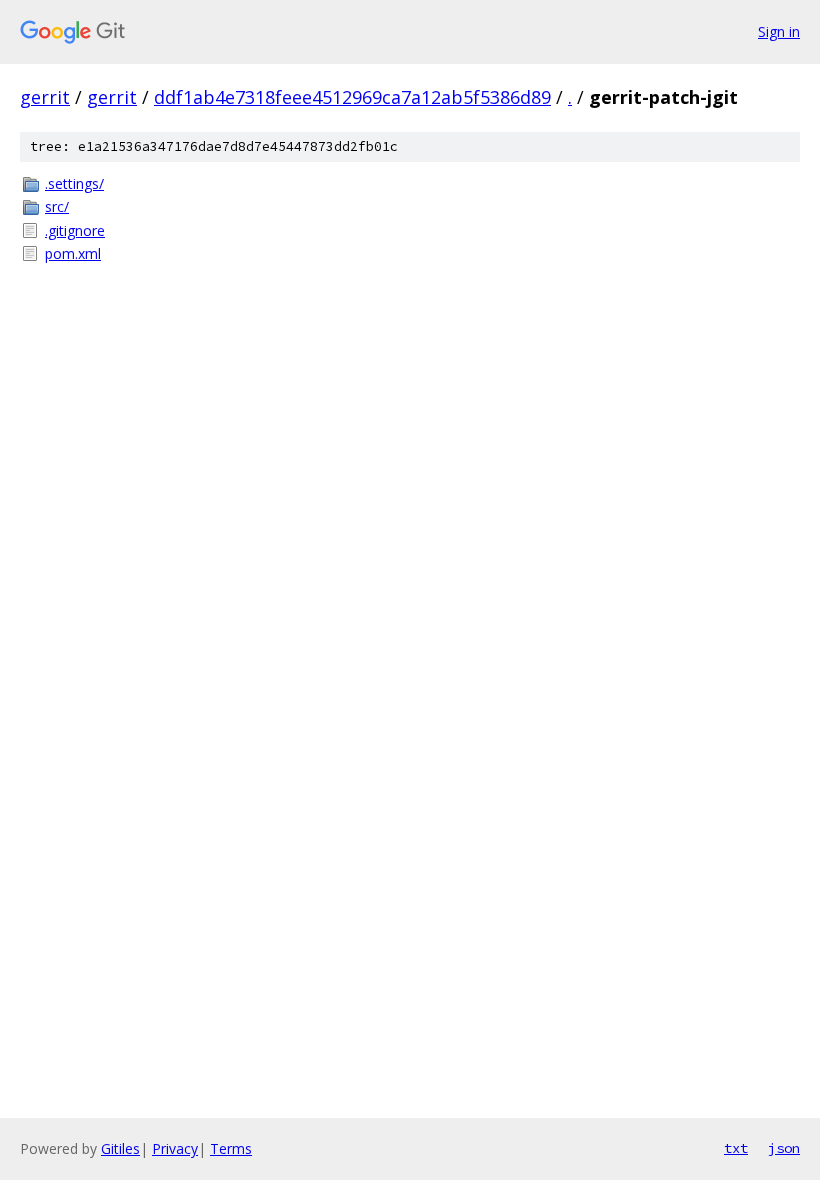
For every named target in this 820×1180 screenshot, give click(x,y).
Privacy (175, 1148)
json (784, 1148)
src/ (57, 206)
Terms (231, 1148)
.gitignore (75, 230)
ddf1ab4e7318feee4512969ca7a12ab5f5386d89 (352, 97)
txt (736, 1148)
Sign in (779, 31)
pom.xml (73, 253)
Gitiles (120, 1148)
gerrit (45, 97)
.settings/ (74, 183)
